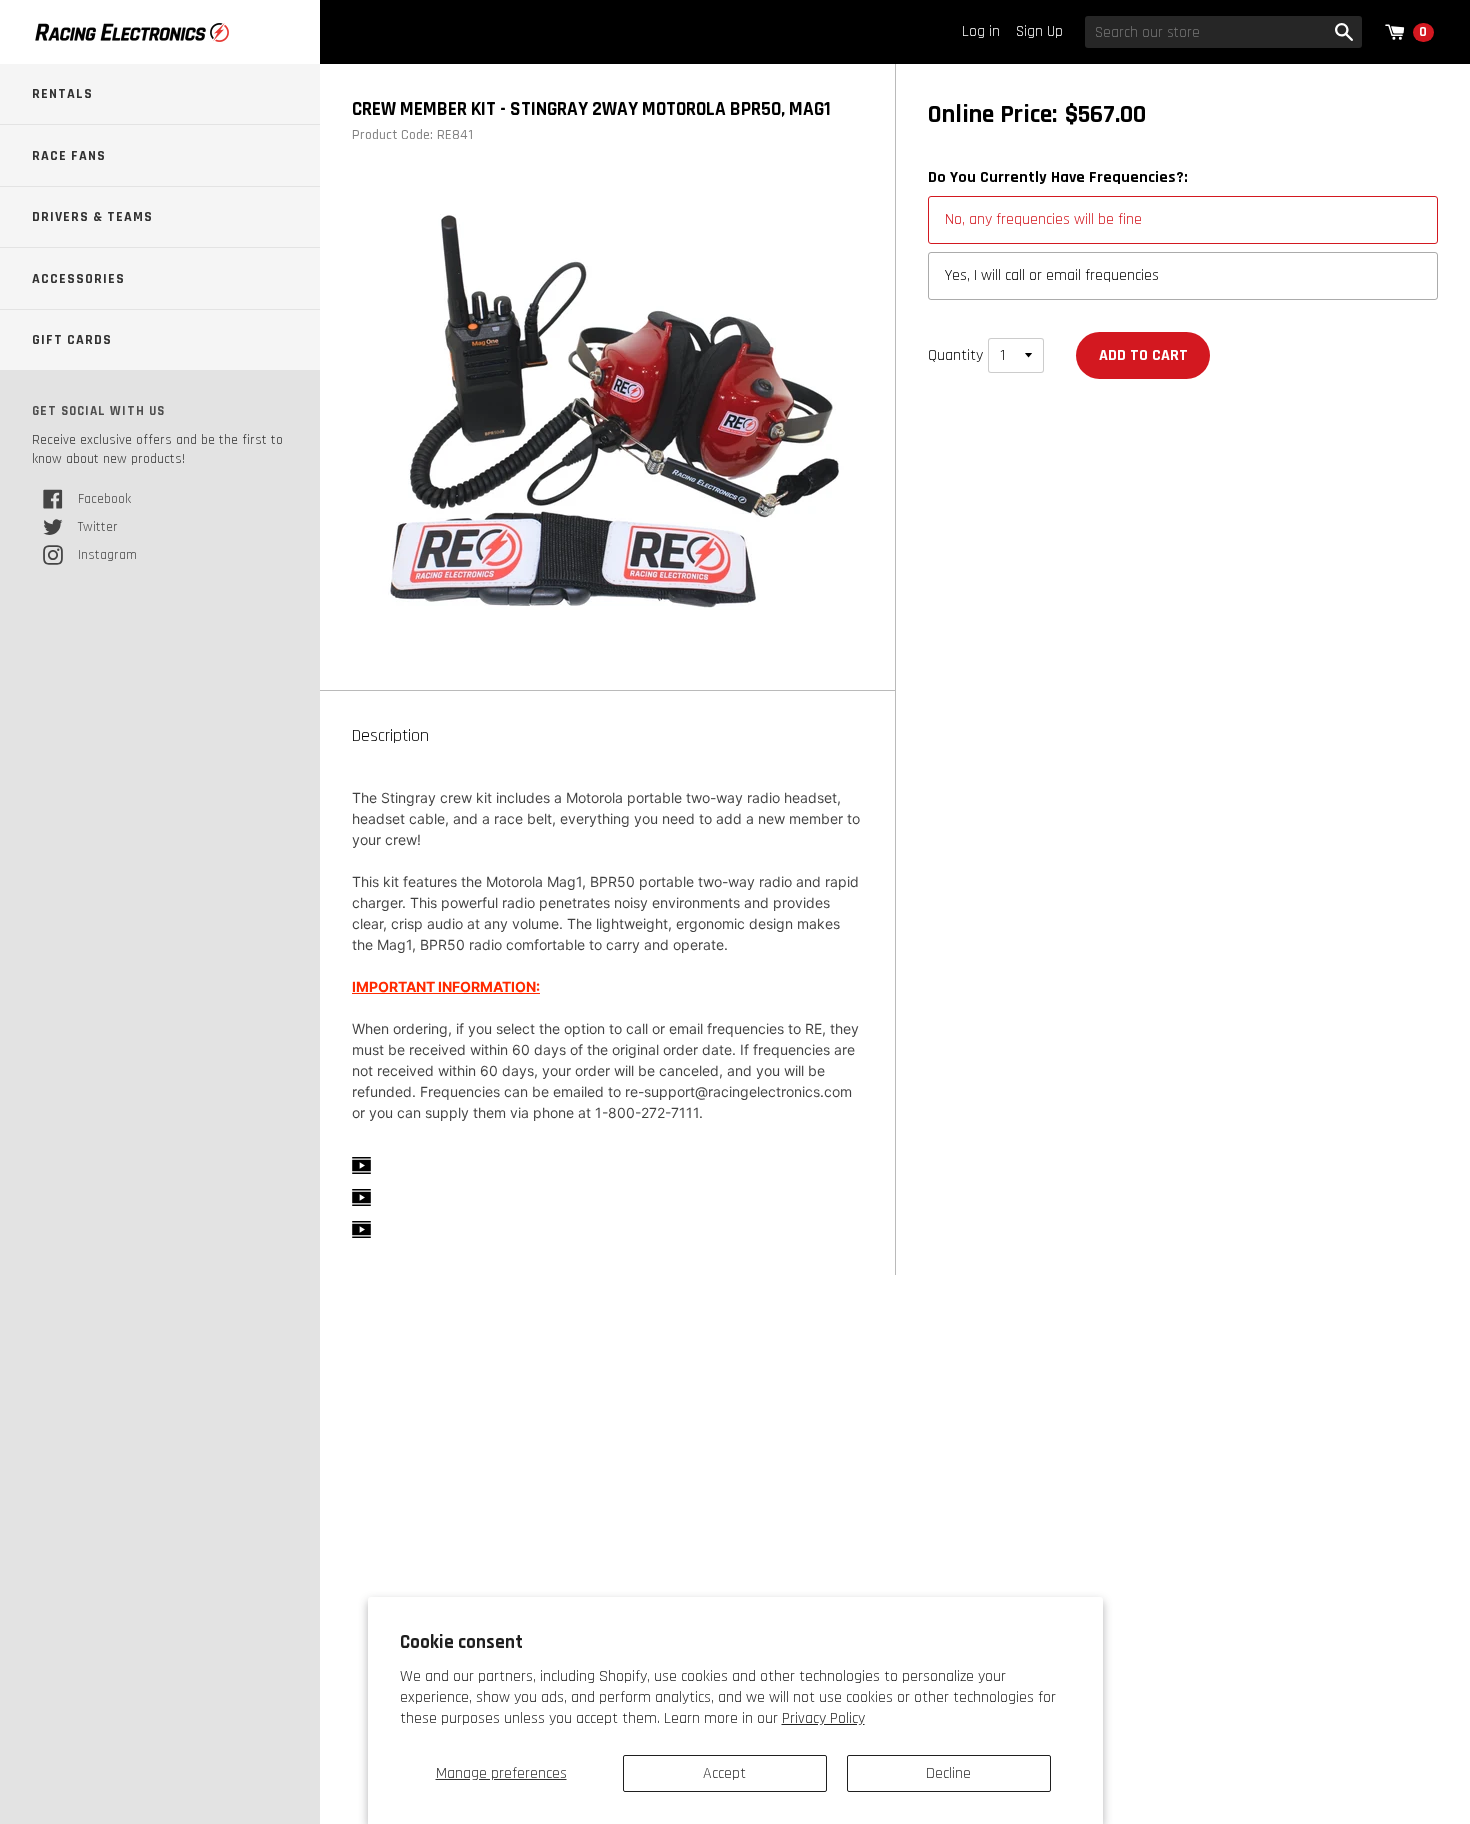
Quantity (955, 355)
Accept (724, 1773)
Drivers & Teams (92, 217)
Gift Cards (72, 340)
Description (390, 736)
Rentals (62, 94)
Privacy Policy (823, 1718)
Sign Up (1039, 31)
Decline (948, 1773)
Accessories (78, 279)
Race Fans (69, 156)
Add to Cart (1143, 355)
